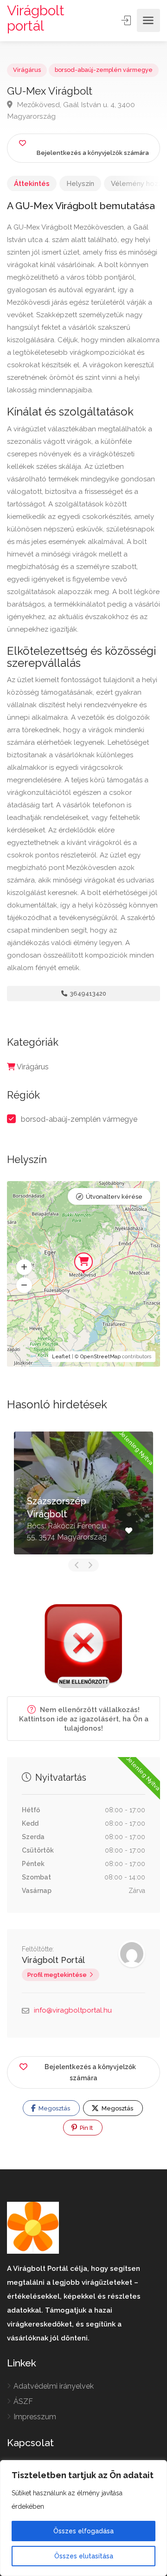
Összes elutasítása (84, 2556)
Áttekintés (32, 184)
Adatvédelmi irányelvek (54, 2386)
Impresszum (35, 2417)
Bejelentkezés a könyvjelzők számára (90, 2072)
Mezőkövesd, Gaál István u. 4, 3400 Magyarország (71, 110)
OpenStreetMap (100, 1357)
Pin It (86, 2128)
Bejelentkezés (127, 20)
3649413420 (87, 994)
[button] (24, 1267)
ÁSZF (23, 2401)
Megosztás (54, 2108)
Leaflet (61, 1357)
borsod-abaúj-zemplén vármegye (104, 70)
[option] (83, 1493)
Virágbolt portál (36, 18)
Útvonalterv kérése (114, 1197)
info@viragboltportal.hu (73, 2010)
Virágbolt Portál (53, 1960)
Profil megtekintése (57, 1975)
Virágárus (27, 70)
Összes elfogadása (83, 2531)
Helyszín (80, 184)
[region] (83, 2518)
